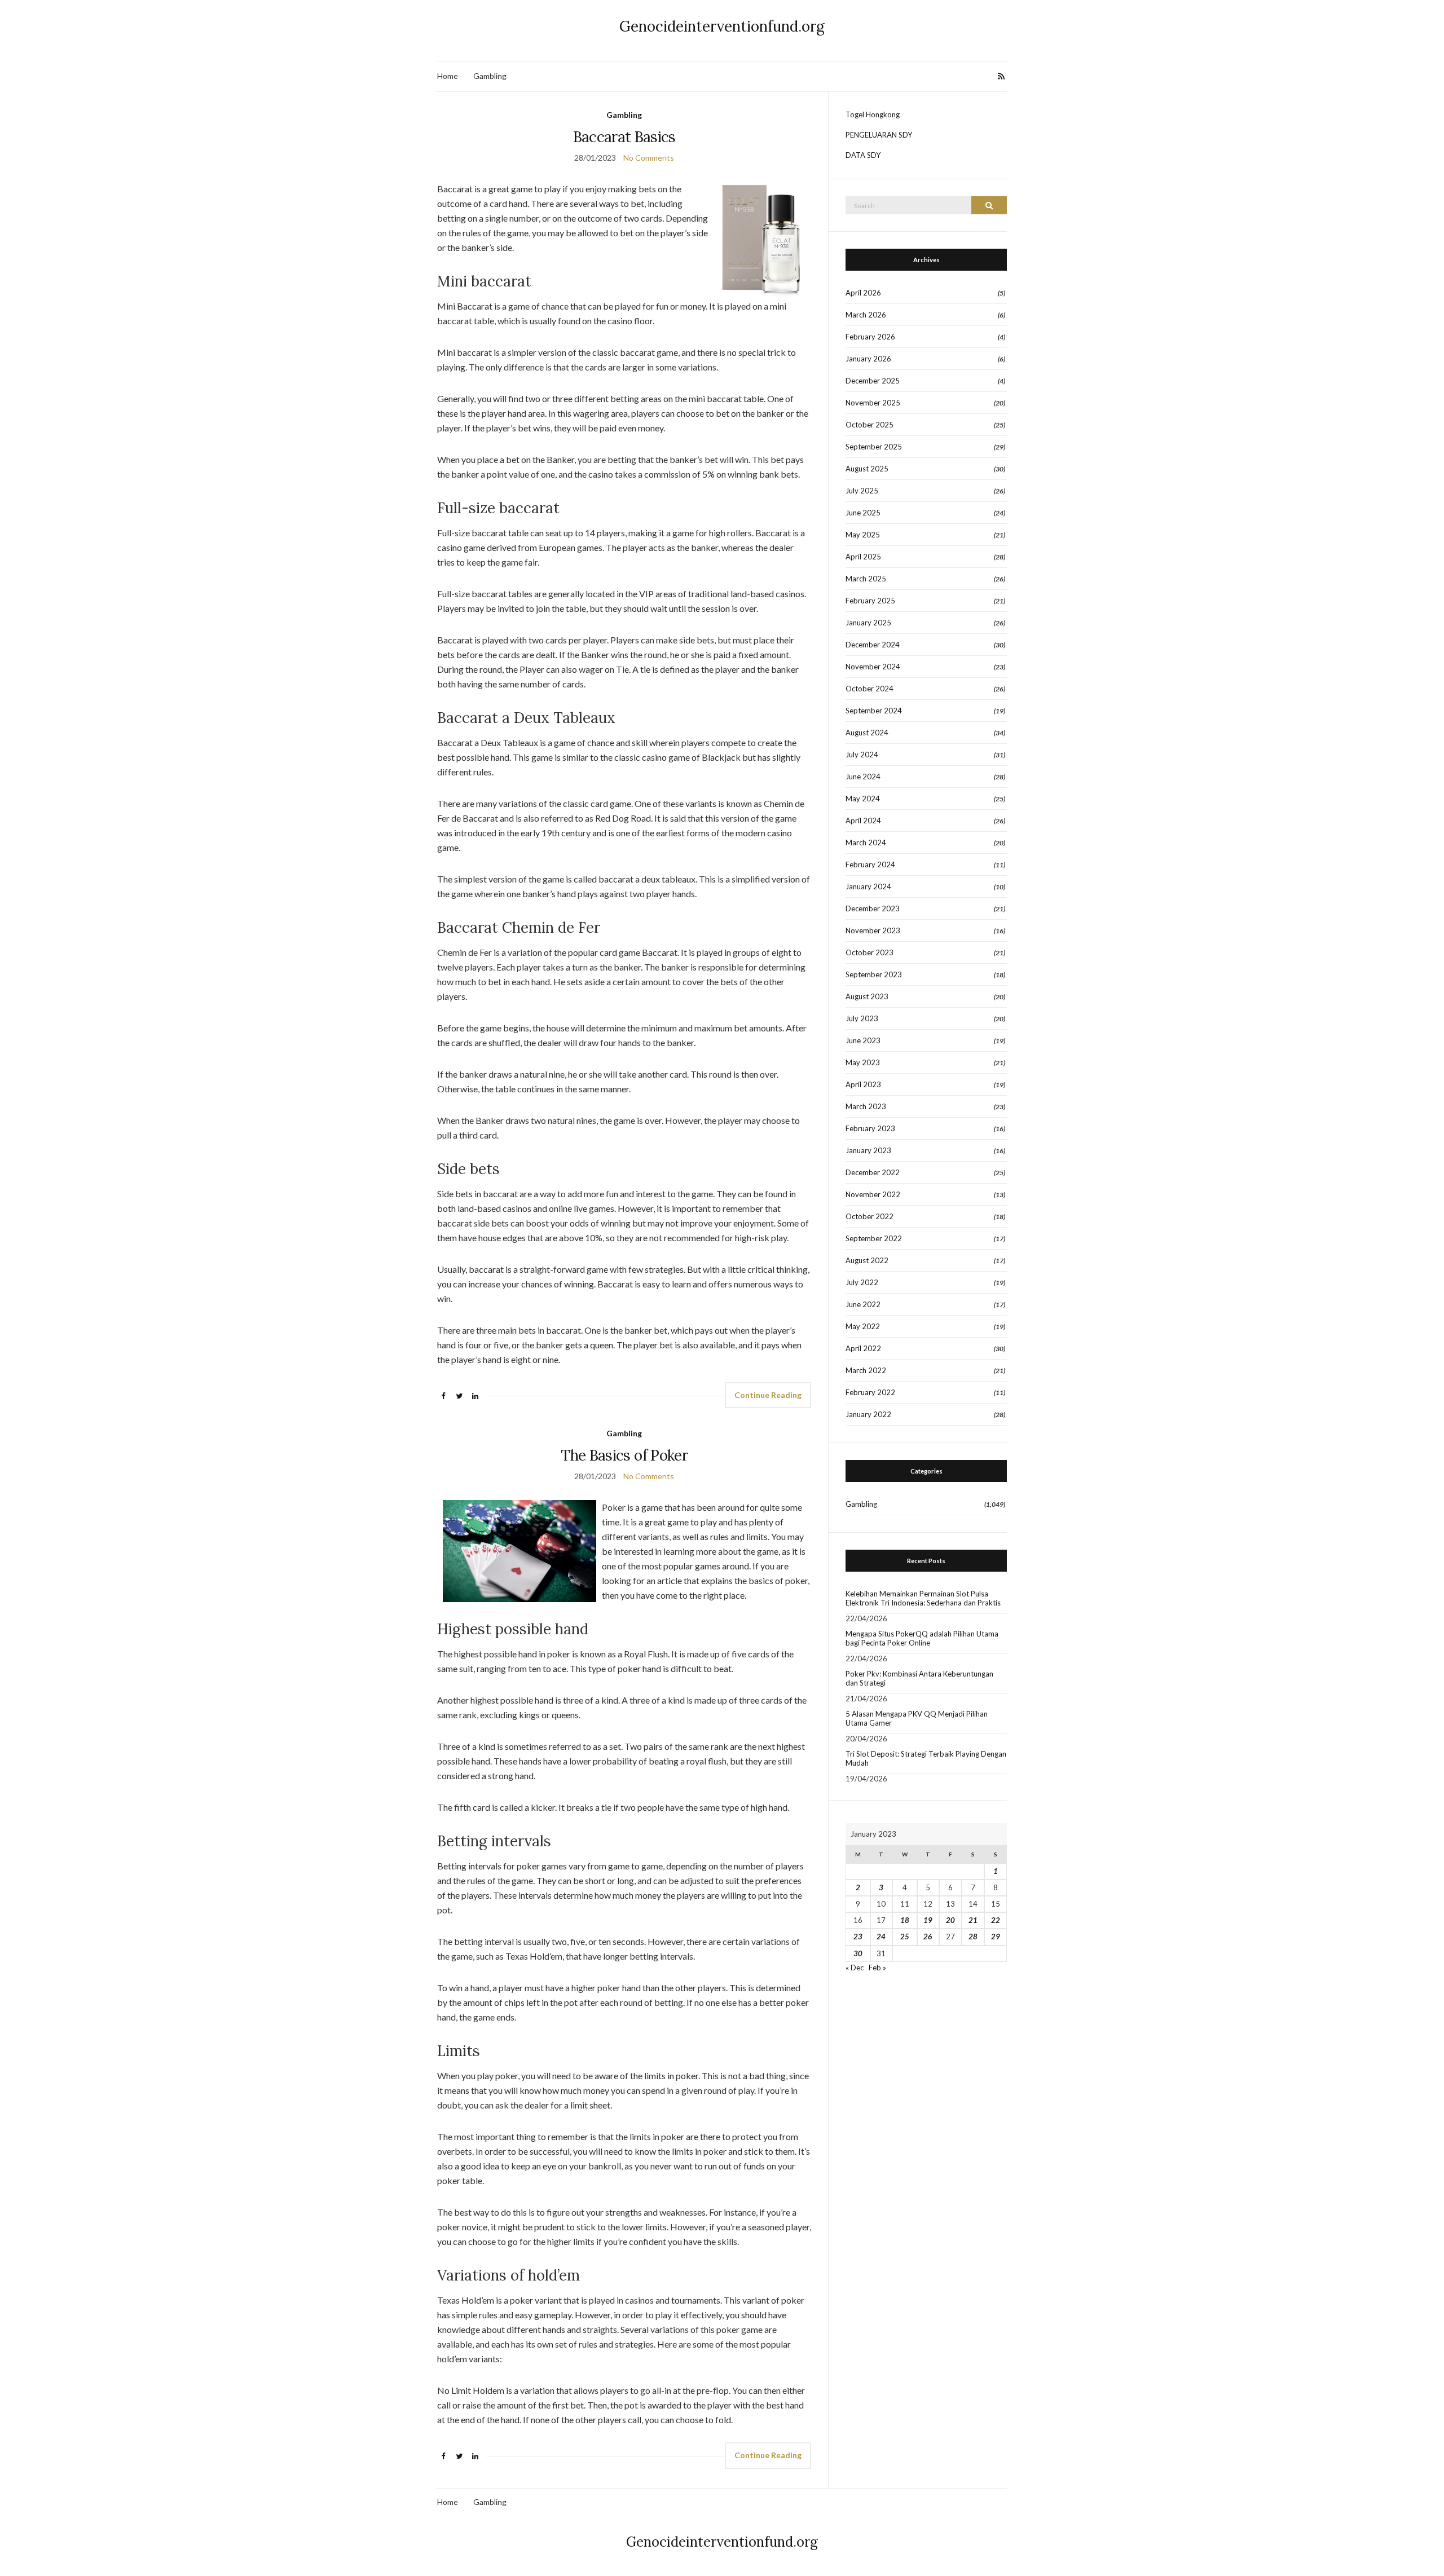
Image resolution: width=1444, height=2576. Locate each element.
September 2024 (874, 711)
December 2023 (873, 908)
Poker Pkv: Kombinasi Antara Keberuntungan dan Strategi (919, 1678)
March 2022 (866, 1370)
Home (448, 76)
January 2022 (868, 1414)
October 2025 (870, 425)
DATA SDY (863, 155)
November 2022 (873, 1194)
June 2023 (863, 1040)
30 (858, 1953)
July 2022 (862, 1282)
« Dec (855, 1968)
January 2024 (868, 886)
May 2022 (863, 1326)
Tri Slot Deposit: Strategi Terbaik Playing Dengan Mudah (926, 1758)
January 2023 (868, 1150)
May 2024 (863, 799)
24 (881, 1937)
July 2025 (862, 491)
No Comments (649, 158)
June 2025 (863, 513)
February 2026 (870, 337)
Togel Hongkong (873, 114)
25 (905, 1937)
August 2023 (867, 996)
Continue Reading (768, 1395)
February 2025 (870, 601)
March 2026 (866, 315)
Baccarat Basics (624, 137)
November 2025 (873, 403)
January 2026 (868, 359)
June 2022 (863, 1304)
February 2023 (870, 1128)
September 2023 (874, 974)
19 (928, 1920)
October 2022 (870, 1216)
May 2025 (863, 535)
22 (996, 1920)
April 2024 (863, 821)
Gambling (490, 76)
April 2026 (863, 293)
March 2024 (866, 843)
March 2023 (866, 1106)
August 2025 (867, 469)
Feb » (877, 1968)
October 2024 (870, 689)
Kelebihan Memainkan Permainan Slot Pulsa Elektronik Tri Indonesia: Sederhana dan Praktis (923, 1598)
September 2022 (874, 1238)
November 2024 (873, 667)
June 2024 (863, 777)
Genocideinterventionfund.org (722, 26)
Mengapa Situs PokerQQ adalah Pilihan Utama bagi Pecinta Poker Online (922, 1638)
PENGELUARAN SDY (879, 135)
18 (905, 1920)
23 (858, 1937)
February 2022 (870, 1392)
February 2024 (870, 864)
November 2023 (873, 930)
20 (950, 1920)
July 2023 (862, 1018)
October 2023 (870, 952)
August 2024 (867, 733)
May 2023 (863, 1062)
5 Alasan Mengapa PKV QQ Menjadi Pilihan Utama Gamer (917, 1718)
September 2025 (874, 447)
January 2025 (868, 623)
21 (973, 1920)
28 (973, 1937)
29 (996, 1937)
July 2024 (862, 755)
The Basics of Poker (624, 1455)
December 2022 (873, 1172)
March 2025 (866, 579)
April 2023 (863, 1084)
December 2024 (873, 645)
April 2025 (863, 557)
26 (928, 1937)
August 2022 (867, 1260)
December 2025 (873, 381)
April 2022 (863, 1348)
